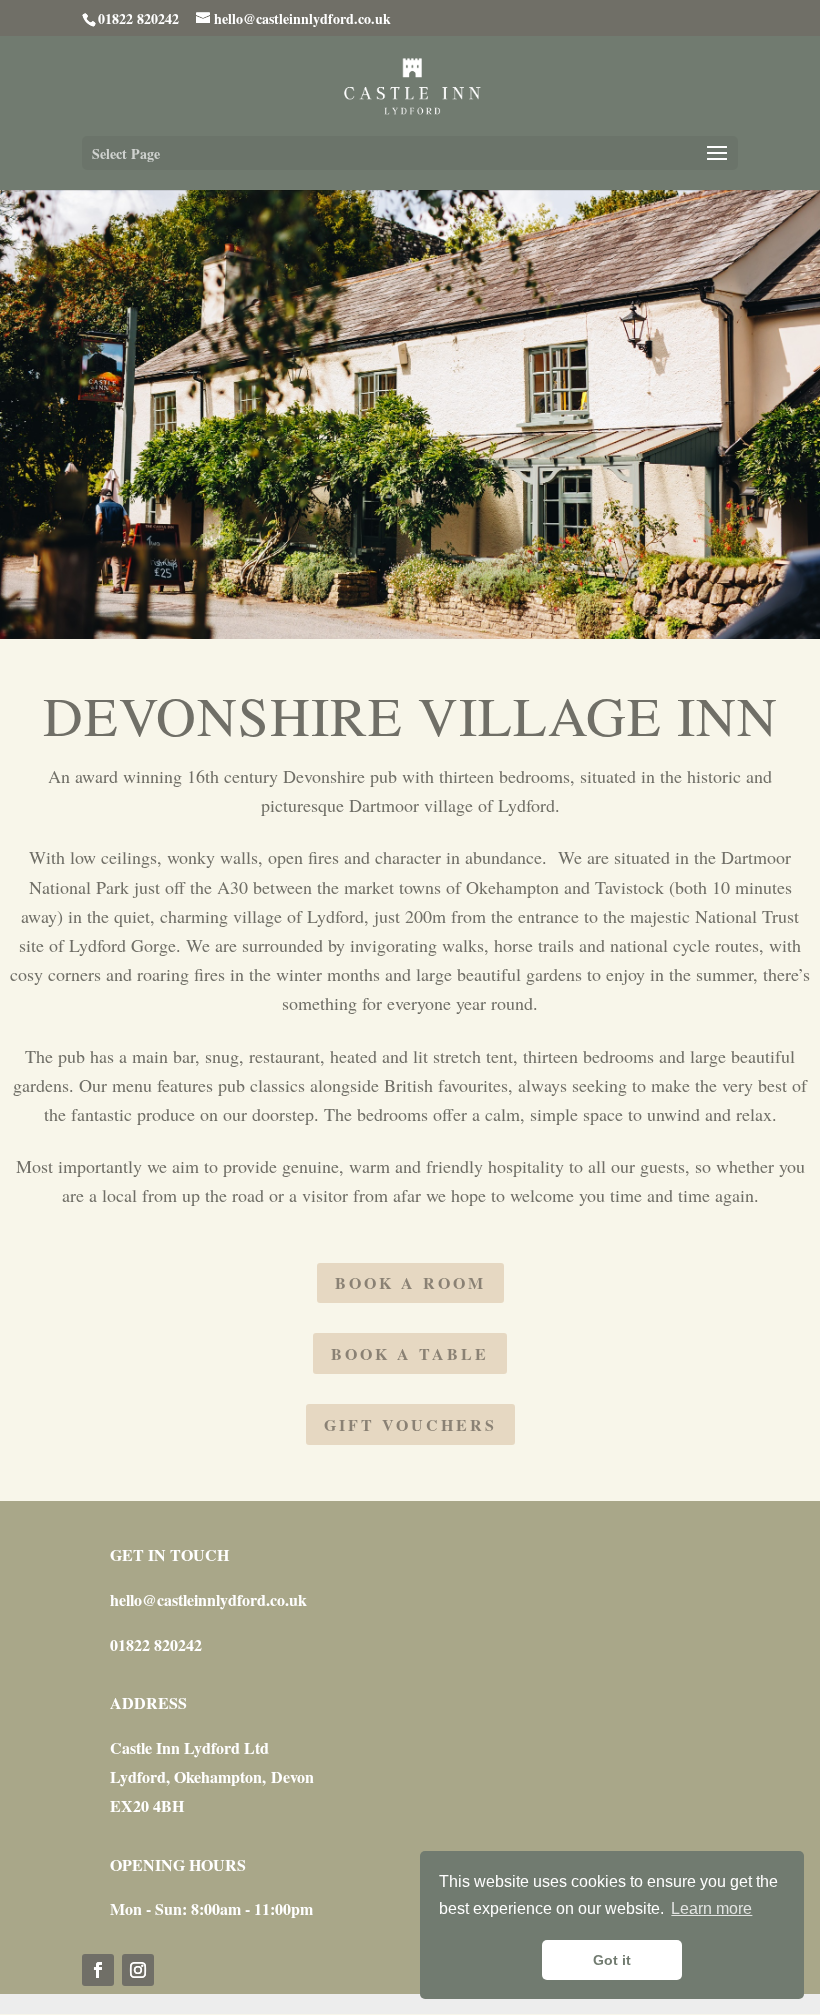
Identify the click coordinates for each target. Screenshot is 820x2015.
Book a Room (410, 1282)
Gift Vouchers (410, 1424)
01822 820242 (156, 1644)
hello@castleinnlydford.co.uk (208, 1599)
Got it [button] (612, 1960)
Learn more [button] (711, 1908)
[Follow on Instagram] (138, 1970)
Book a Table (410, 1353)
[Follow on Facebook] (98, 1970)
